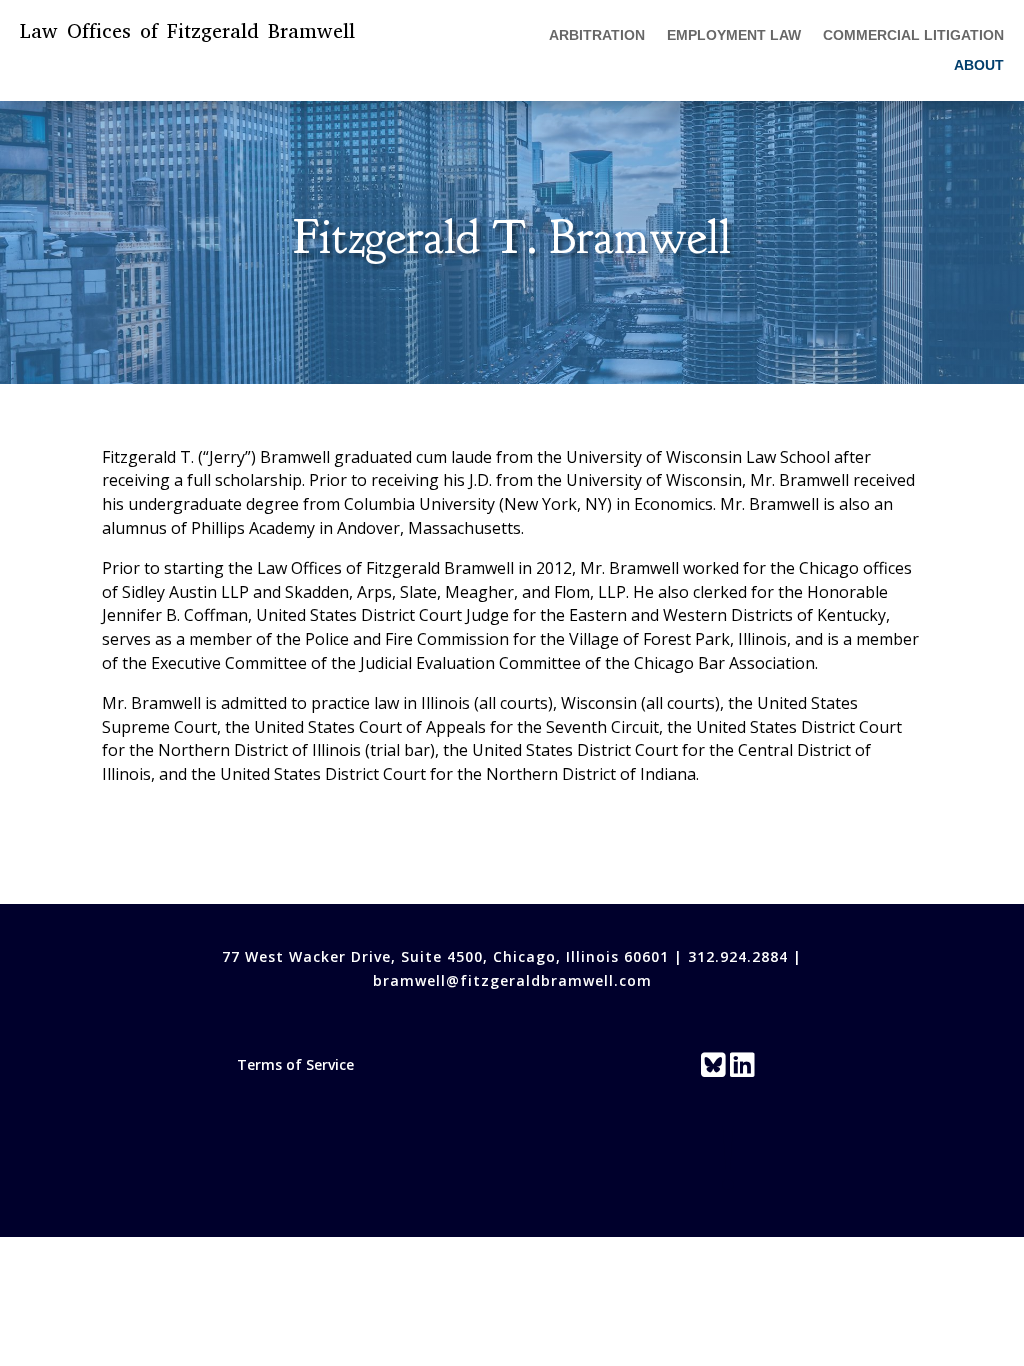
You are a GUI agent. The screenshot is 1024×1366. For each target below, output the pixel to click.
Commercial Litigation (913, 35)
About (979, 65)
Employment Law (734, 35)
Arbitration (597, 35)
